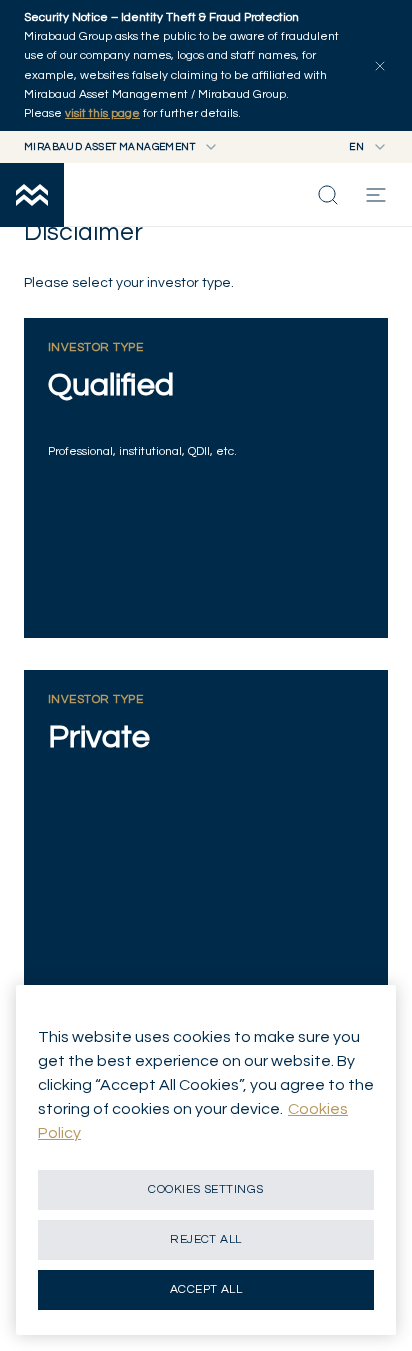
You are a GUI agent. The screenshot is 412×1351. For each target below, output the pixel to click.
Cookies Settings (206, 1189)
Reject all (206, 1239)
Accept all (206, 1289)
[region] (206, 1160)
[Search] (328, 195)
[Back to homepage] (32, 195)
